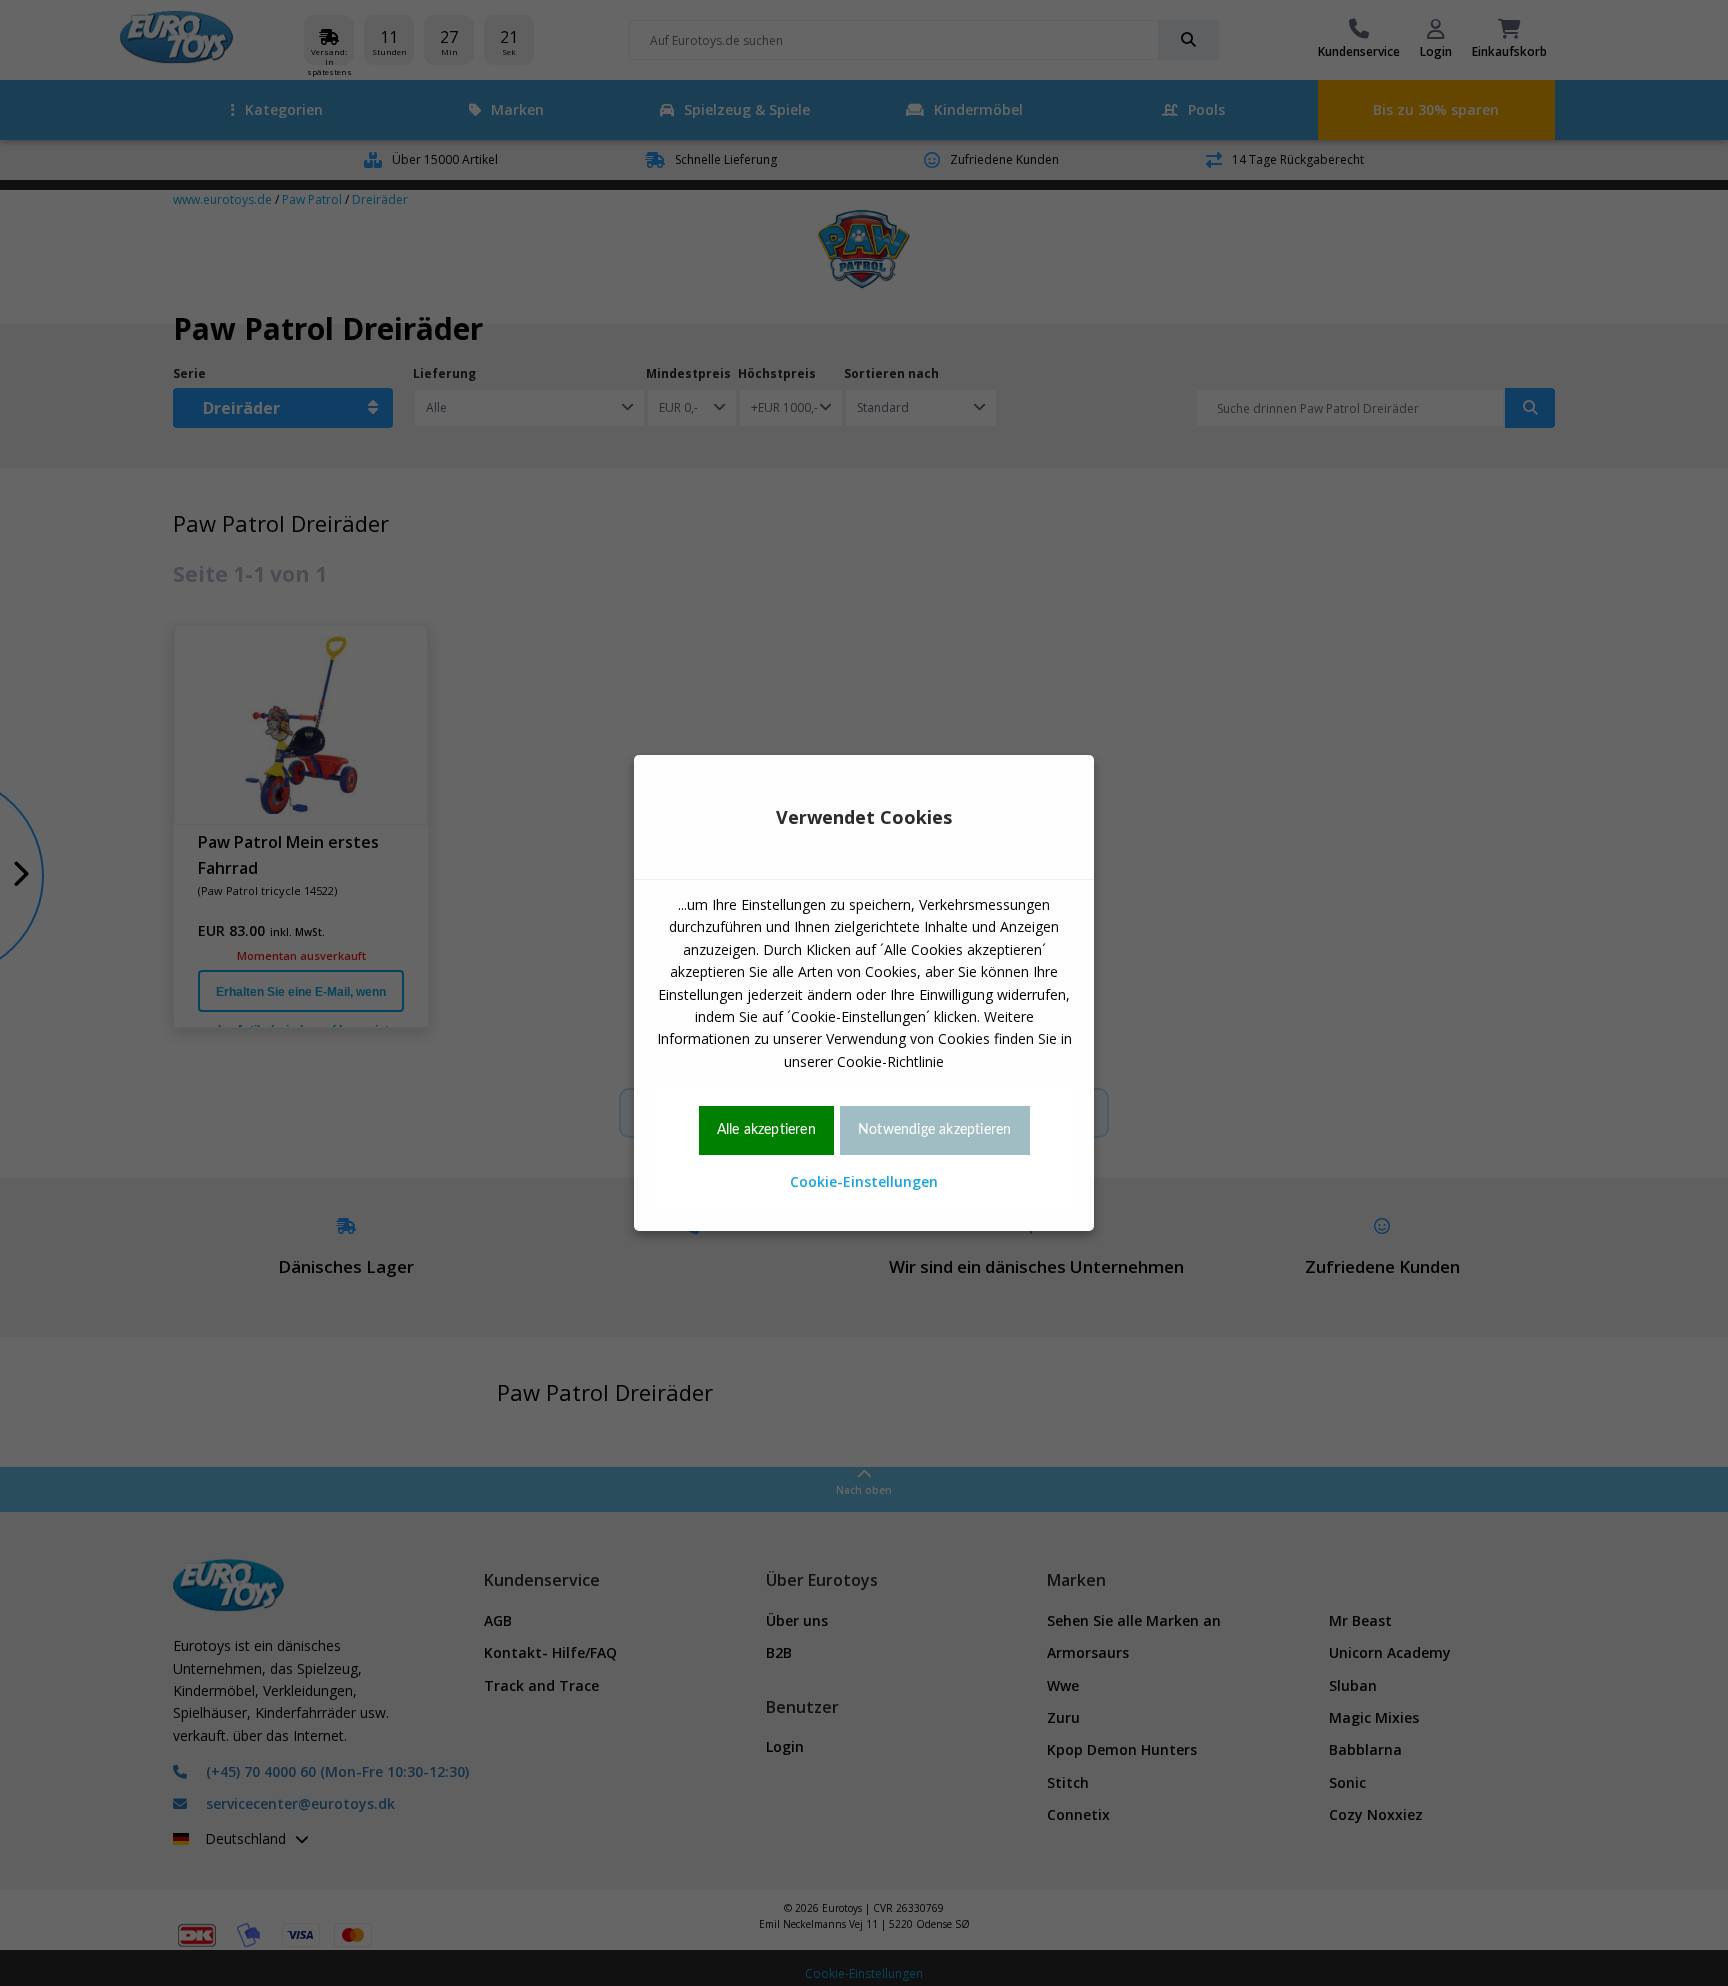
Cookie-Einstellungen (864, 1181)
